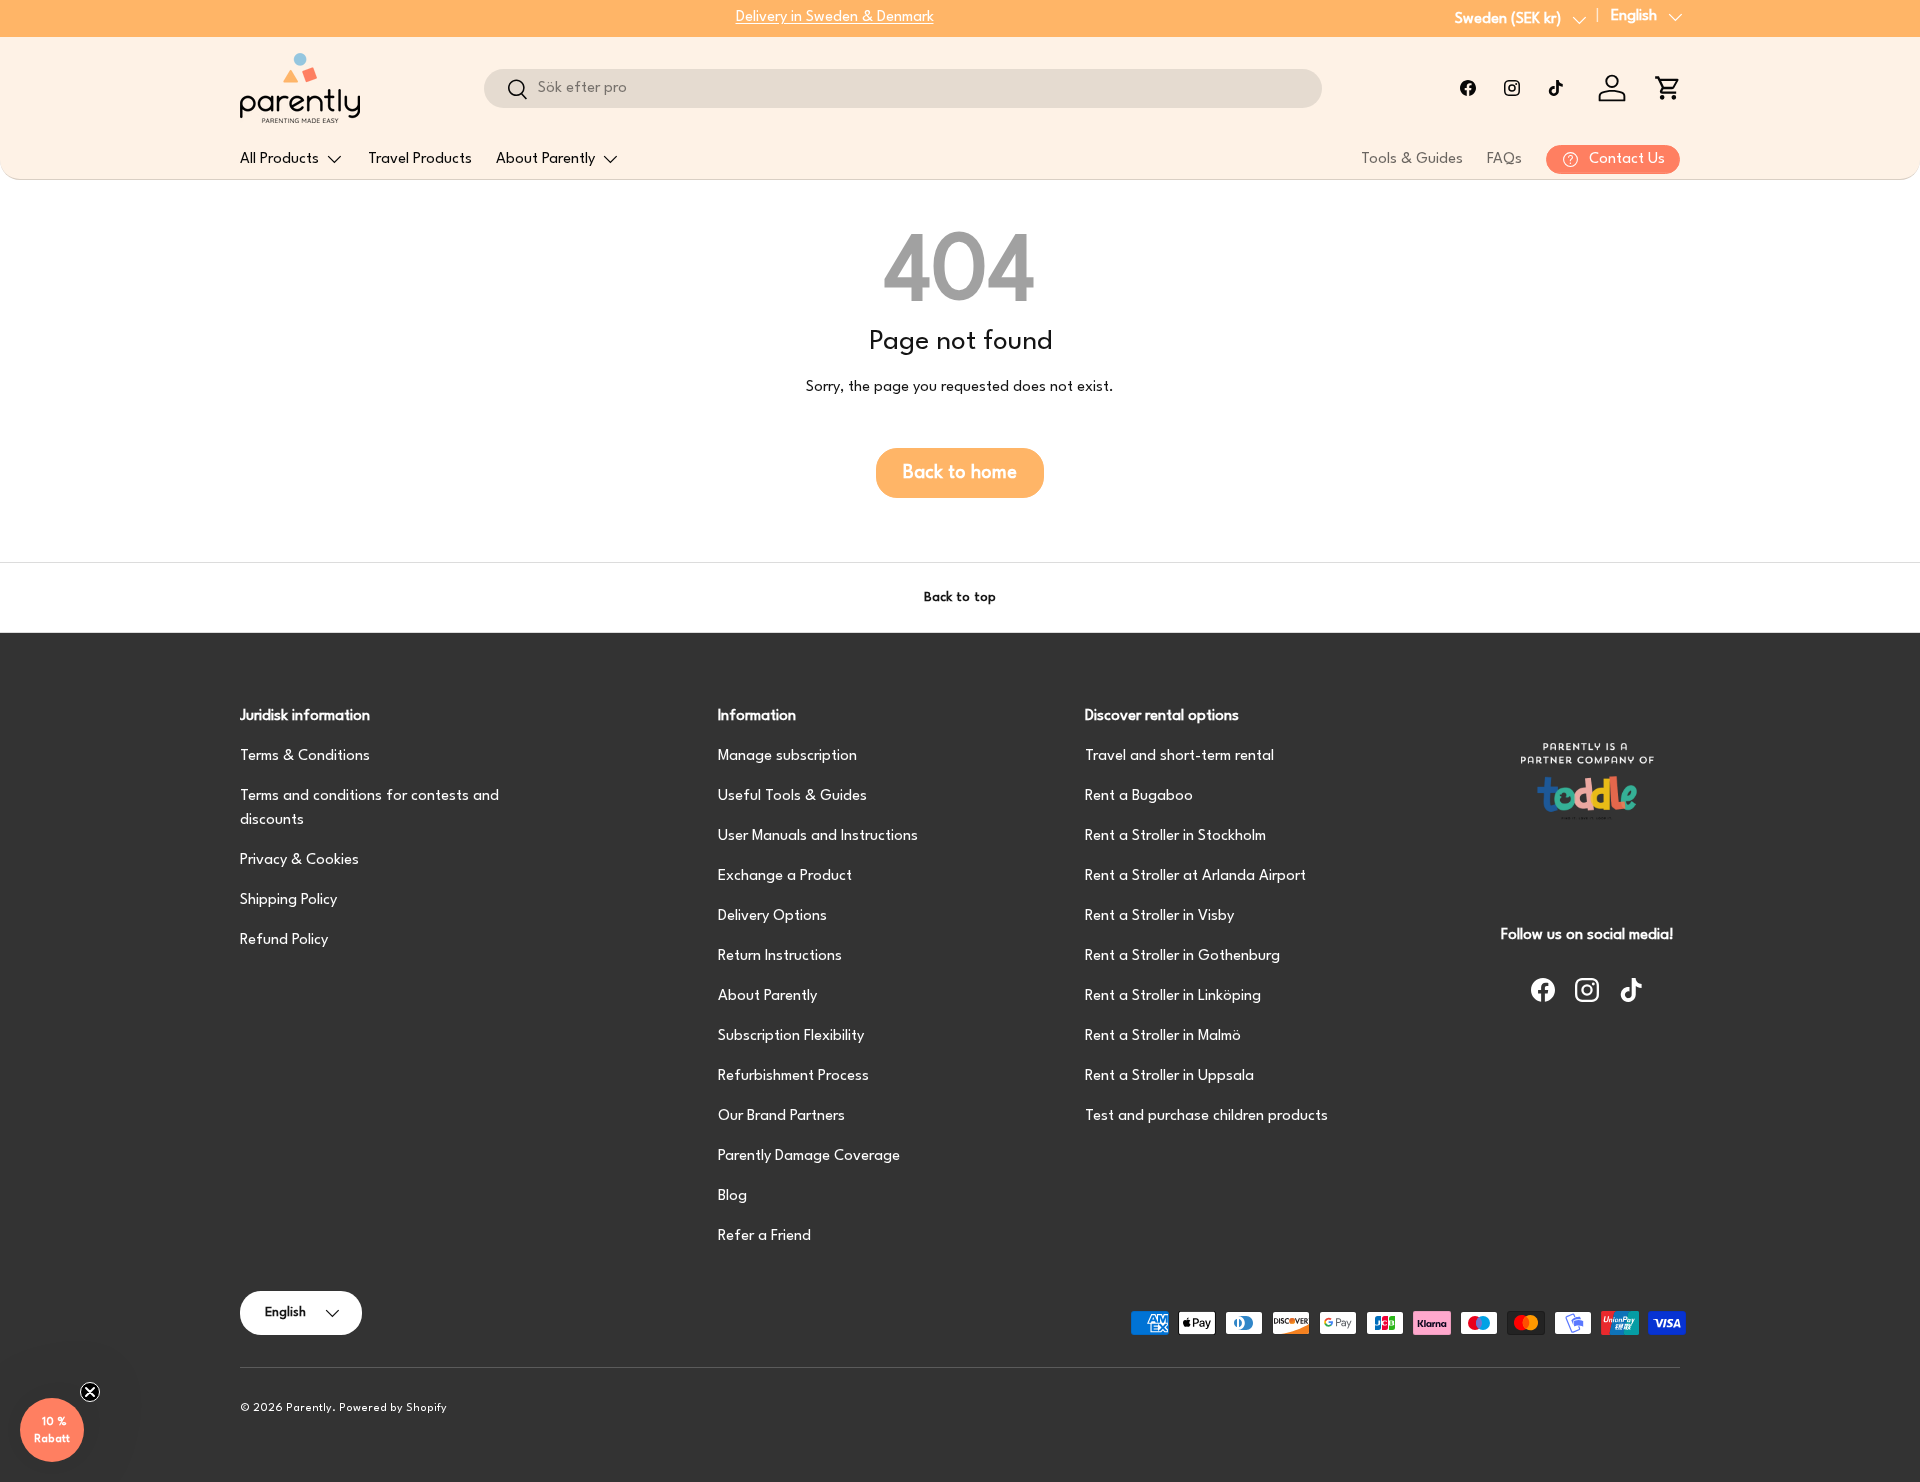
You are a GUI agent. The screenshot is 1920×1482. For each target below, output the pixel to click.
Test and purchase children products (1206, 1116)
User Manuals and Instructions (818, 836)
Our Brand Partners (781, 1116)
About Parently (545, 159)
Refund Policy (284, 940)
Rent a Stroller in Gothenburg (1182, 956)
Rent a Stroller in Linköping (1173, 996)
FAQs (1504, 159)
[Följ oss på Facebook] (1468, 88)
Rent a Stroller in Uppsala (1169, 1076)
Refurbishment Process (793, 1076)
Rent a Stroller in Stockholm (1175, 836)
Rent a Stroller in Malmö (1163, 1036)
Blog (732, 1196)
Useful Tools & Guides (792, 796)
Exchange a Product (785, 876)
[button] (1668, 88)
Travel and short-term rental (1179, 756)
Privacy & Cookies (299, 860)
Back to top (960, 597)
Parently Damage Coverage (809, 1156)
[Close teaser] (90, 1392)
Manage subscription (787, 756)
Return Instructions (780, 956)
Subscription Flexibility (791, 1036)
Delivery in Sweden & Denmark (835, 17)
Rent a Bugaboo (1139, 796)
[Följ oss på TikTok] (1556, 88)
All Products (279, 159)
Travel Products (420, 159)
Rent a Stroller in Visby (1159, 916)
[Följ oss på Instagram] (1512, 88)
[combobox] (902, 88)
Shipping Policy (288, 900)
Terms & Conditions (305, 756)
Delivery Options (772, 916)
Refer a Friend (764, 1236)
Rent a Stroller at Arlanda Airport (1195, 876)
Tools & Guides (1412, 159)
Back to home (960, 473)
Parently (309, 1408)
